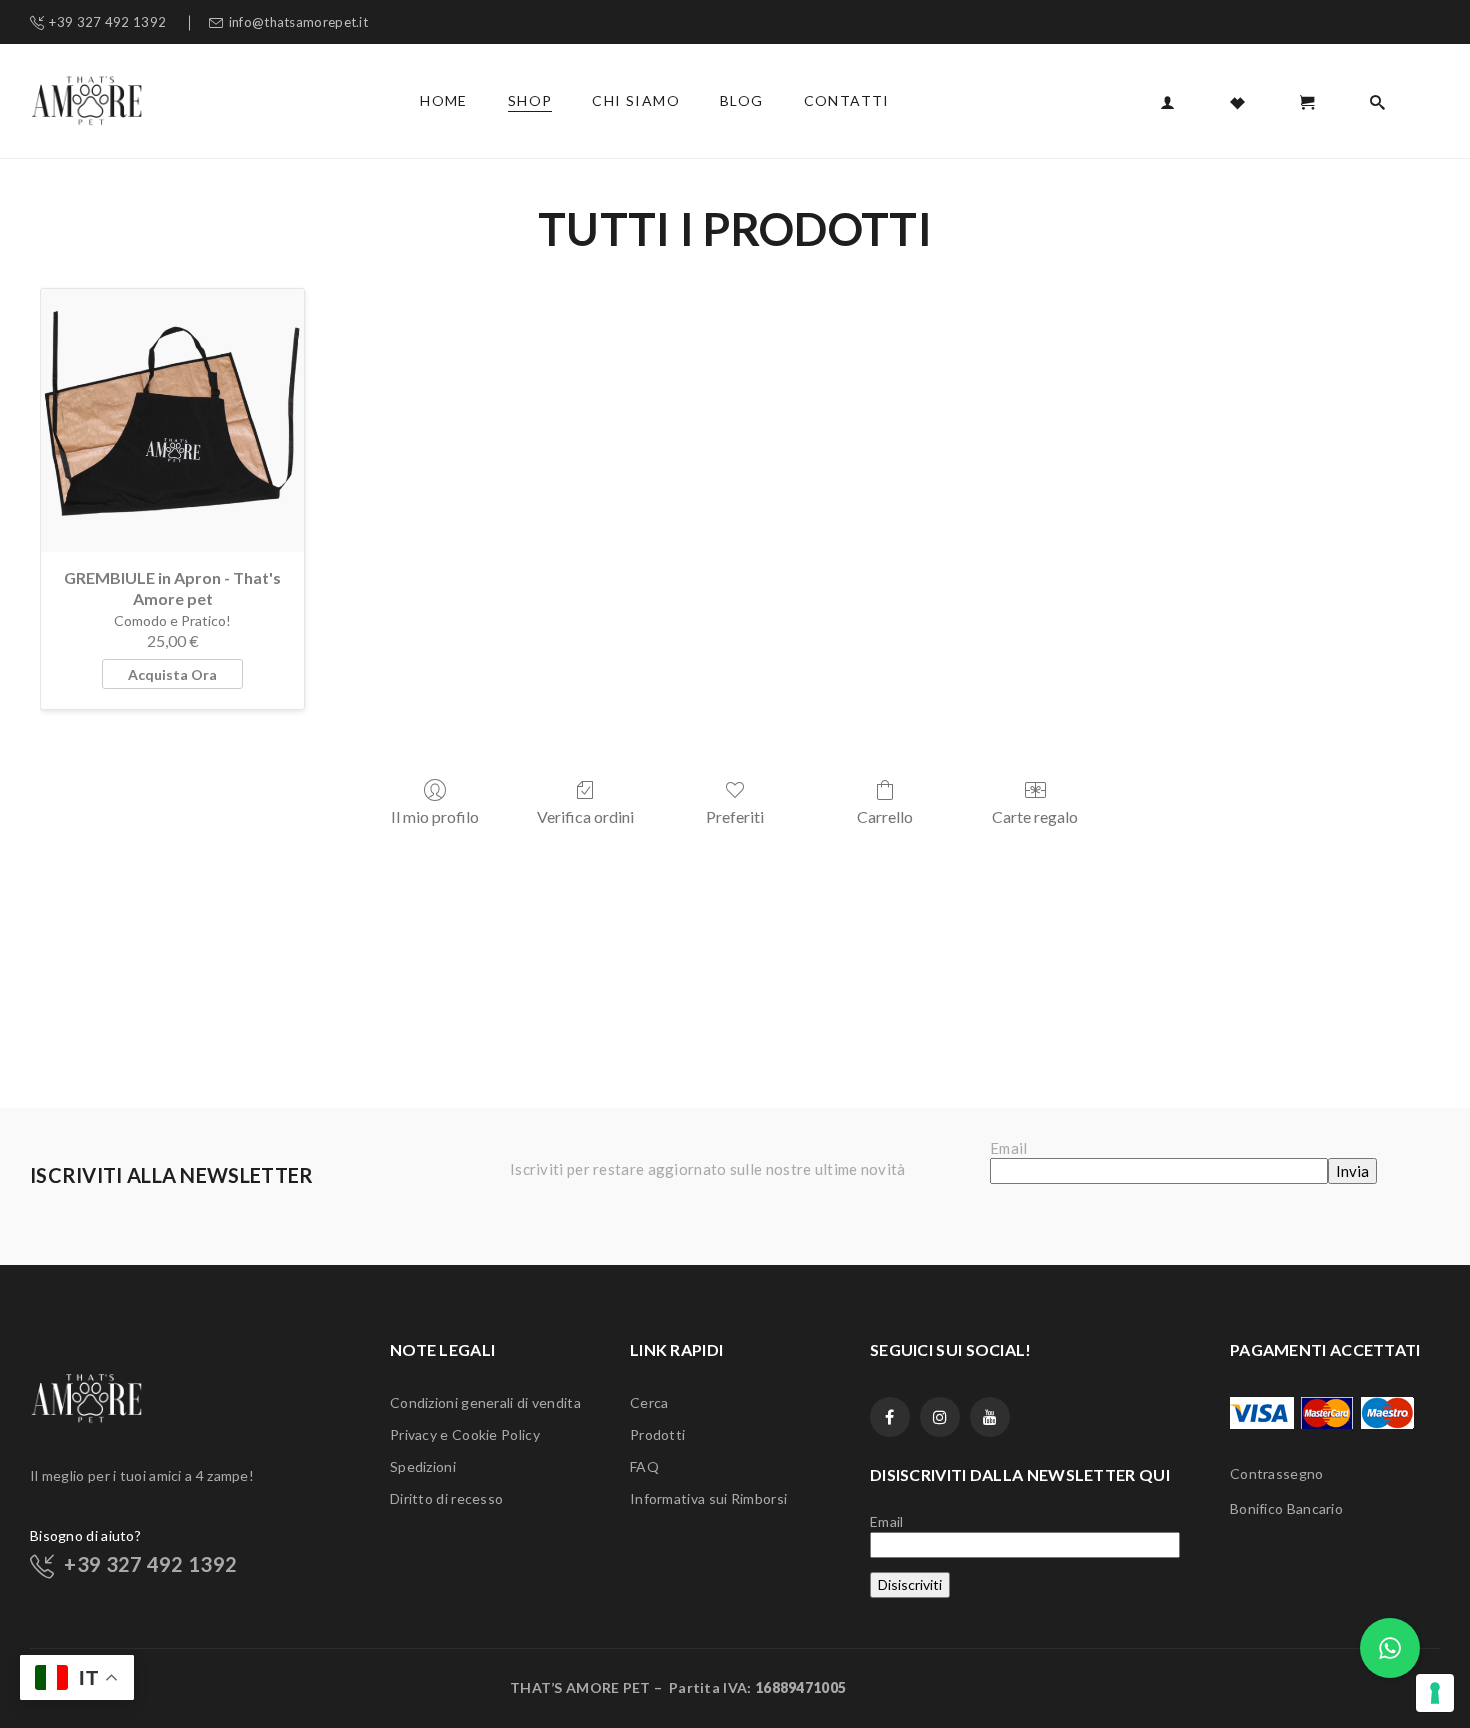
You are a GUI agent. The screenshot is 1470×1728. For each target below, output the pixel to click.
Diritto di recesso (446, 1498)
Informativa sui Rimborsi (708, 1498)
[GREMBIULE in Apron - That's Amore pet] (172, 420)
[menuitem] (444, 101)
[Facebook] (890, 1417)
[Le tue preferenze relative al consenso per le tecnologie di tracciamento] (1435, 1693)
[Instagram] (940, 1417)
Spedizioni (423, 1466)
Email (1009, 1148)
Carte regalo (1035, 816)
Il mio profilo (435, 816)
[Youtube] (990, 1417)
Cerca (649, 1402)
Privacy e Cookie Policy (465, 1434)
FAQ (644, 1466)
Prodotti (657, 1434)
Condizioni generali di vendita (485, 1402)
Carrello (885, 816)
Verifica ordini (585, 816)
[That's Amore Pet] (87, 99)
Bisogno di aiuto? (85, 1535)
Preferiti (735, 816)
